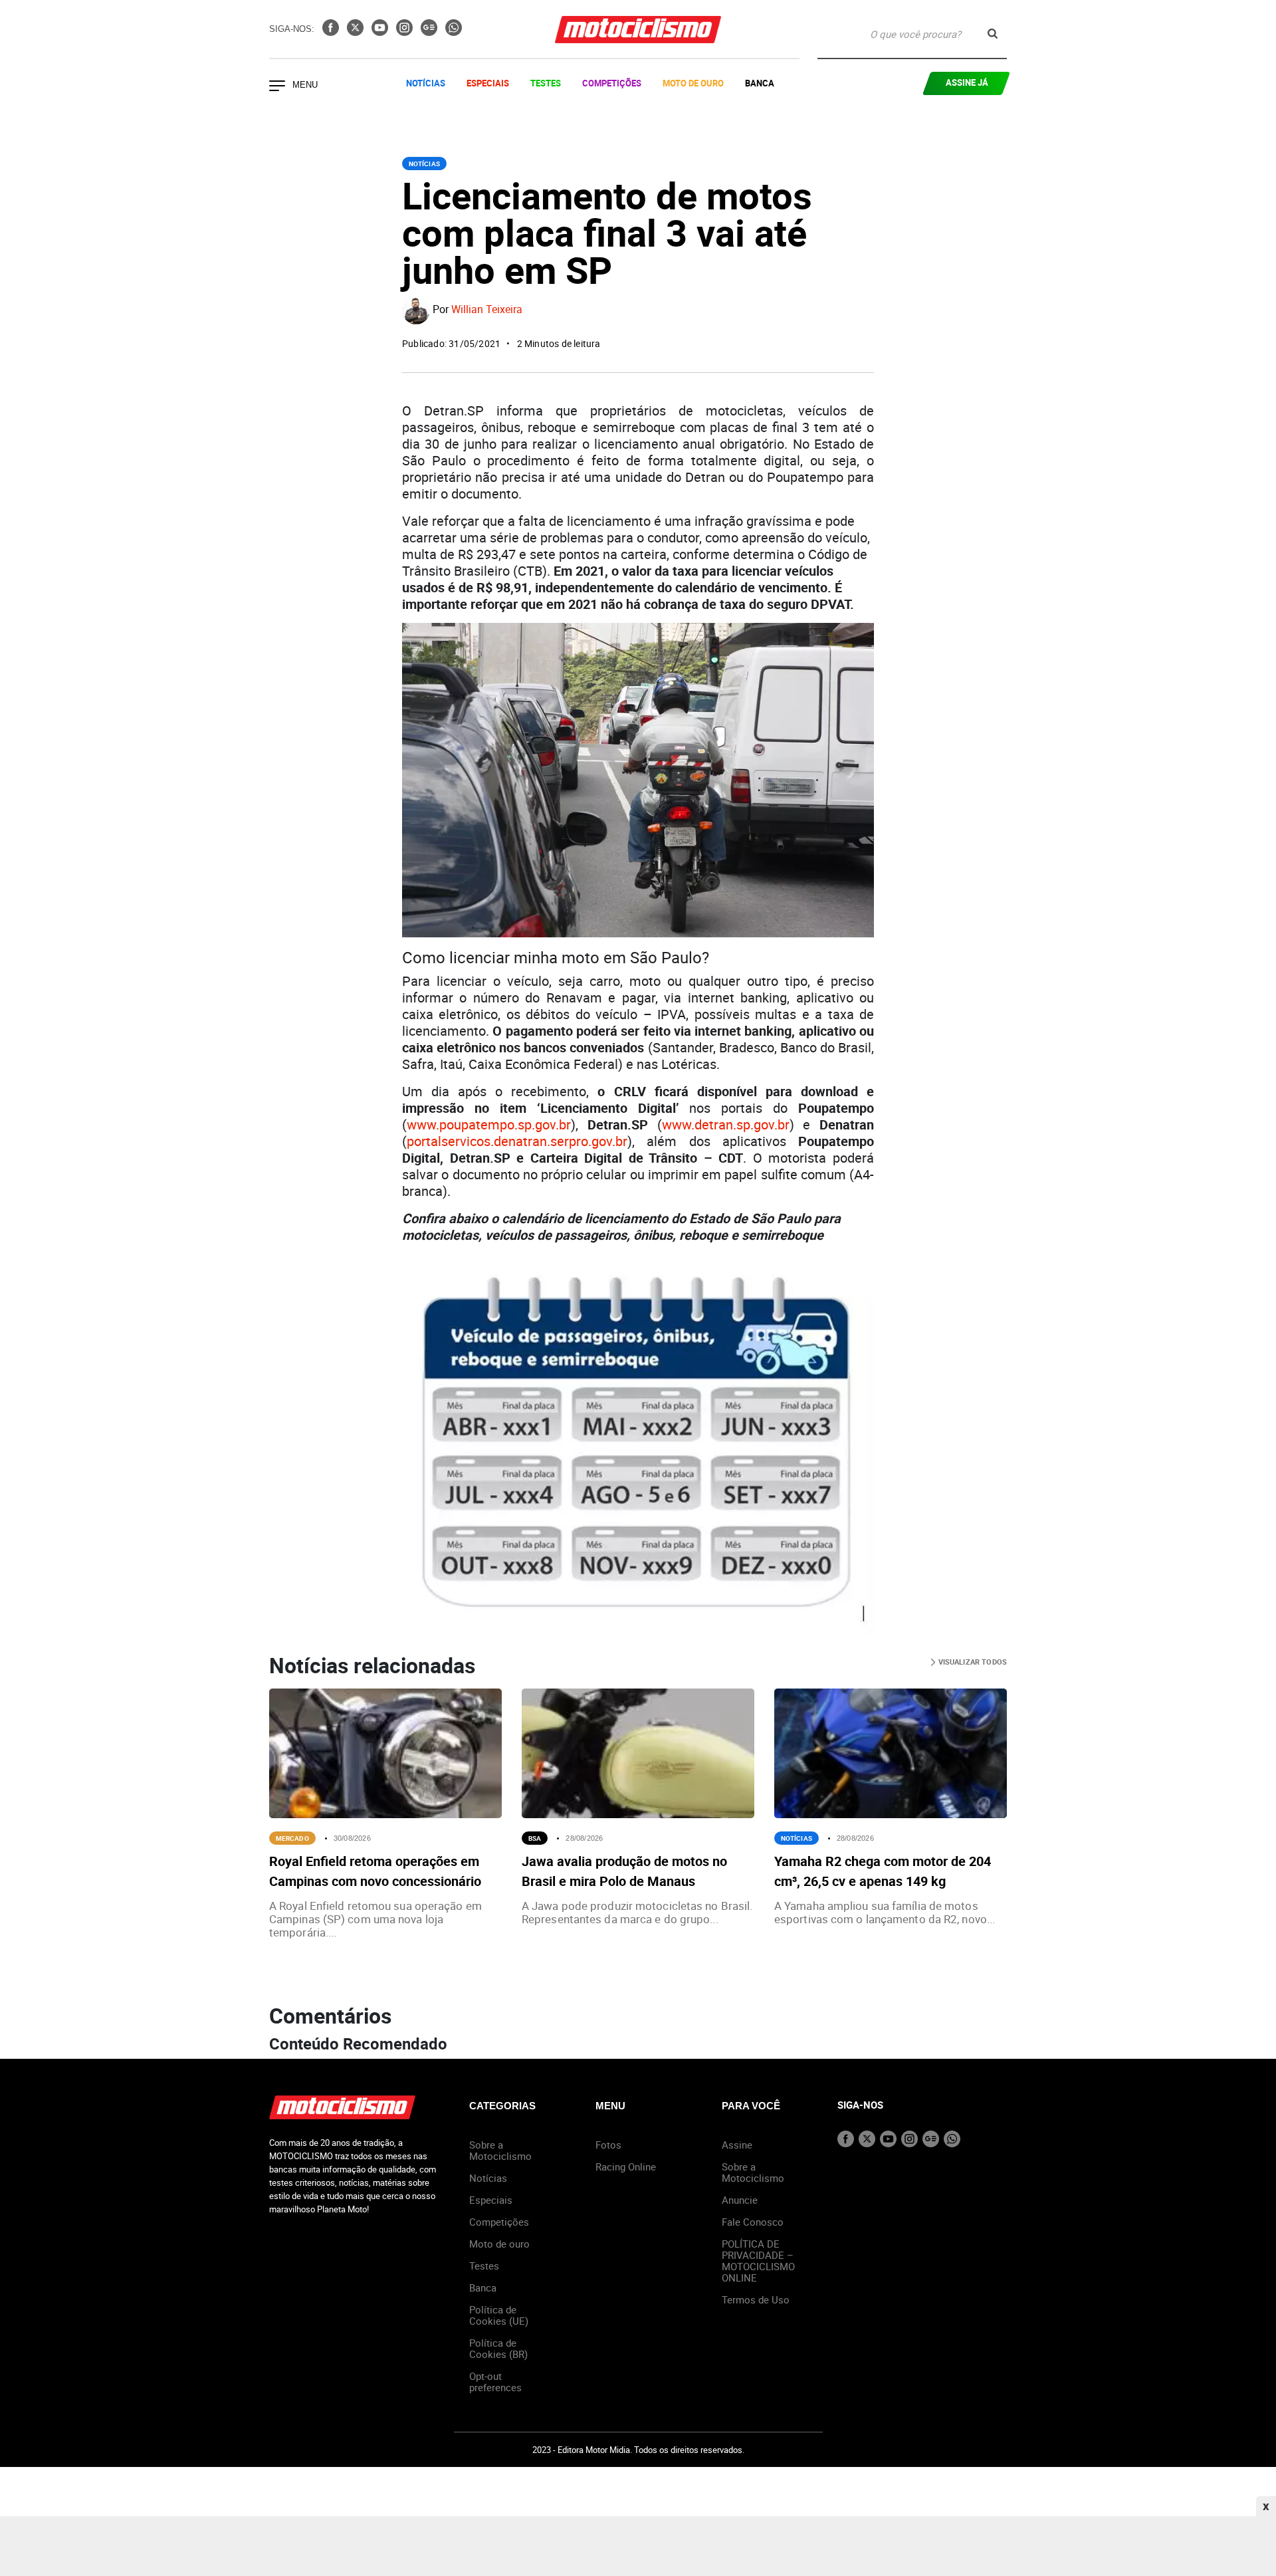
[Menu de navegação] (277, 87)
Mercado (292, 1838)
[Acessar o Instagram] (406, 32)
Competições (612, 83)
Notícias (426, 83)
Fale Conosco (753, 2222)
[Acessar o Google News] (430, 32)
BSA (535, 1838)
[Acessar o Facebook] (332, 32)
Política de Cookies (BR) (498, 2348)
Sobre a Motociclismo (500, 2150)
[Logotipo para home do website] (638, 30)
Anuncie (740, 2200)
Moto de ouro (499, 2244)
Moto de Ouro (693, 83)
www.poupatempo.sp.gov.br (489, 1124)
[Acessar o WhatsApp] (454, 32)
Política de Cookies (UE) (499, 2315)
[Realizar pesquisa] (993, 34)
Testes (546, 83)
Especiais (488, 83)
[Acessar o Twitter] (357, 32)
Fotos (608, 2145)
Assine (737, 2145)
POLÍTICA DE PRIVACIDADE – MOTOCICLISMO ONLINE (758, 2261)
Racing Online (626, 2166)
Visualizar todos (971, 1662)
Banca (760, 83)
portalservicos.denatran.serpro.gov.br (517, 1141)
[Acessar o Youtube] (381, 32)
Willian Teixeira (487, 310)
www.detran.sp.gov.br (726, 1124)
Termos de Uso (756, 2299)
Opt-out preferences (495, 2382)
